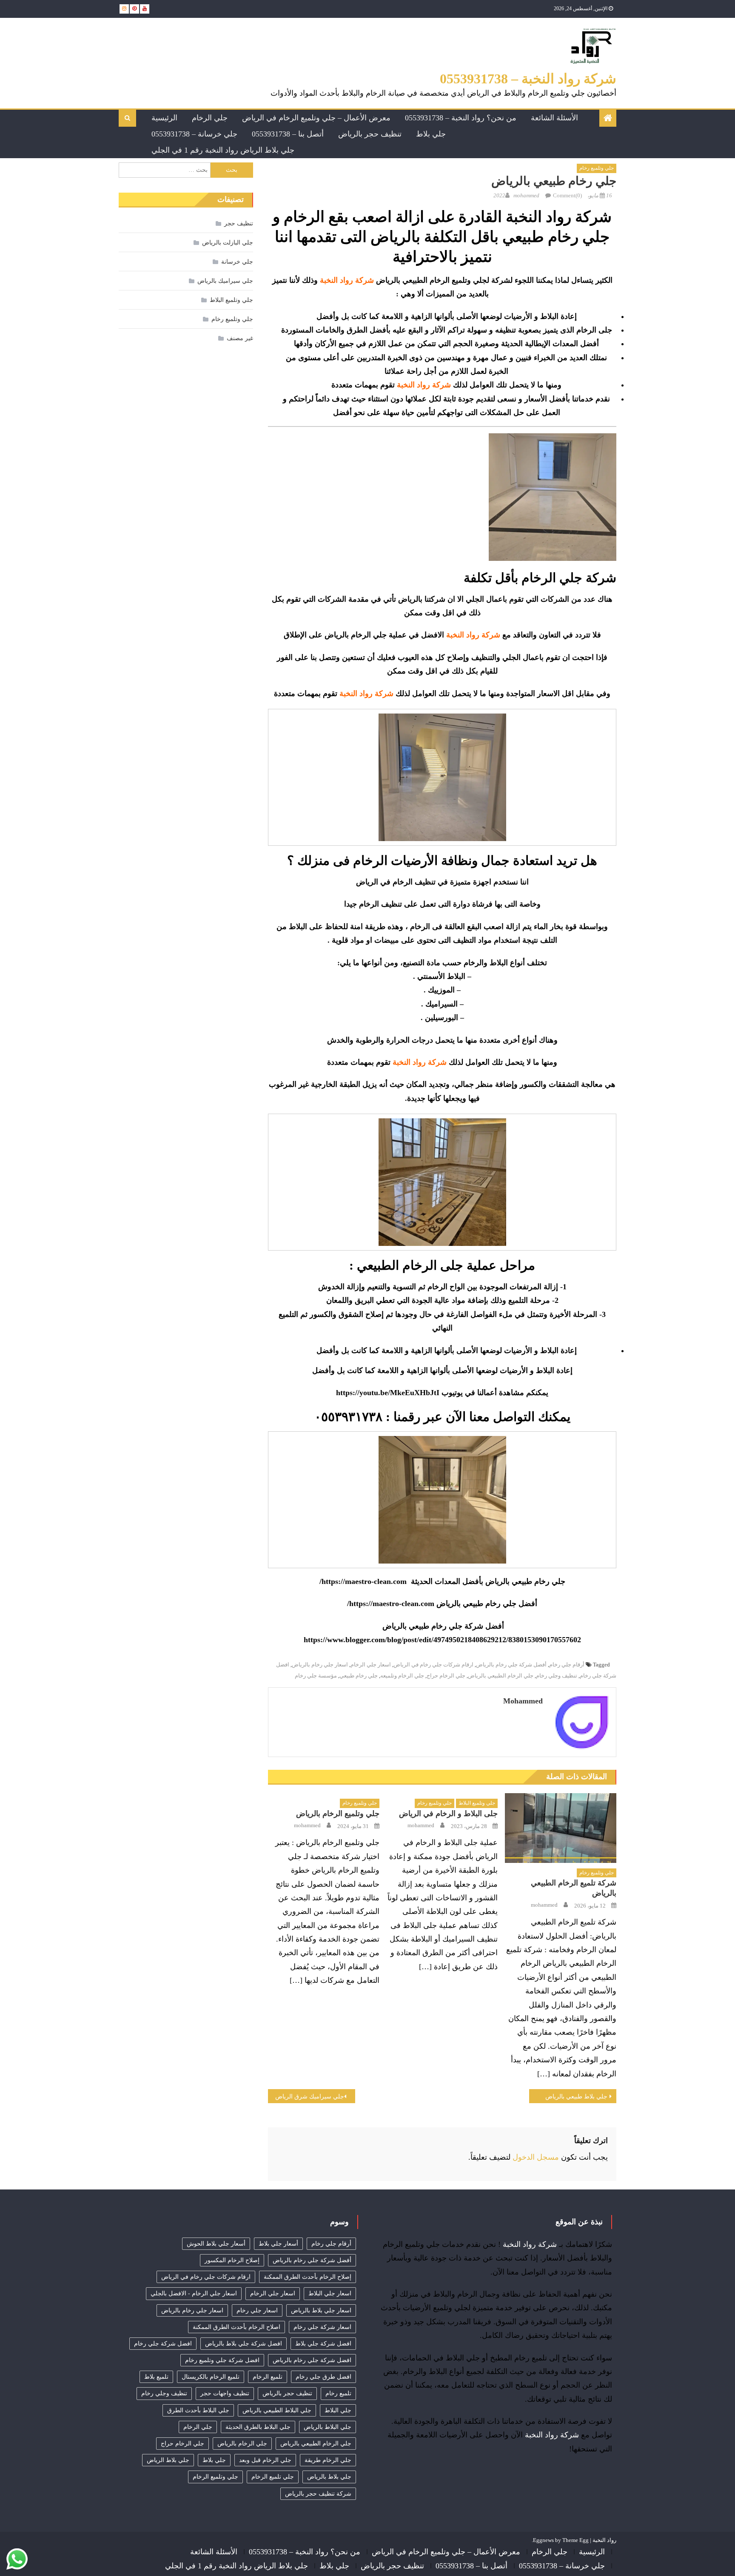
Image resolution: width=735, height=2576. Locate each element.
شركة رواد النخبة (530, 2244)
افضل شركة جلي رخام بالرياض (312, 2360)
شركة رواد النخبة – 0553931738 (528, 79)
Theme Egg (575, 2540)
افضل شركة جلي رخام (163, 2344)
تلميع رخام (338, 2393)
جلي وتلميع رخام (597, 168)
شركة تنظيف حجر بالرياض (318, 2494)
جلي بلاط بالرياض (329, 2477)
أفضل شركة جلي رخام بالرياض (511, 1665)
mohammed (526, 195)
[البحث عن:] (165, 169)
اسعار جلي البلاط (330, 2293)
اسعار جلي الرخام (371, 1665)
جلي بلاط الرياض (168, 2460)
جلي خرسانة (237, 262)
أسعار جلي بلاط (278, 2244)
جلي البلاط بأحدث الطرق (198, 2410)
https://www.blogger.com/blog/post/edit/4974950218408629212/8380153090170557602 (442, 1640)
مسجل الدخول (536, 2157)
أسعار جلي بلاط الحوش (216, 2244)
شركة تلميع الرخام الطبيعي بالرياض (574, 1888)
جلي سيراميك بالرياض (225, 281)
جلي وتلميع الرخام (215, 2477)
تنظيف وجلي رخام (557, 1676)
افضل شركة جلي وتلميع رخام (222, 2360)
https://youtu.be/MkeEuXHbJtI (388, 1393)
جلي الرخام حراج (446, 1676)
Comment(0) (567, 195)
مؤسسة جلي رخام (316, 1676)
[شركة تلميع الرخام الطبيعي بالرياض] (561, 1828)
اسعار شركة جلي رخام (322, 2327)
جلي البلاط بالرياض (328, 2427)
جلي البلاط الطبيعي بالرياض (277, 2410)
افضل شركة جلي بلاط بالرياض (244, 2344)
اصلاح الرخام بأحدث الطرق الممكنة (236, 2327)
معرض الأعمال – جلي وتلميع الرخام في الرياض (316, 118)
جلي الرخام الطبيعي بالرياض (501, 1676)
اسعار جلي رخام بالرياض (320, 1665)
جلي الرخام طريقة (328, 2460)
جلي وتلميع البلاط (477, 1803)
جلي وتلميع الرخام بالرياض (338, 1814)
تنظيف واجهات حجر (225, 2393)
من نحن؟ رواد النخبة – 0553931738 (461, 118)
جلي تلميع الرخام (273, 2477)
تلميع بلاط (156, 2377)
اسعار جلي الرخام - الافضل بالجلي (194, 2293)
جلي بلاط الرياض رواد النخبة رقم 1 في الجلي (223, 150)
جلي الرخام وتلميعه (402, 1676)
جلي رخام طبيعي (359, 1676)
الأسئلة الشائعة (554, 118)
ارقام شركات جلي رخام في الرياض (433, 1665)
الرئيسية (164, 118)
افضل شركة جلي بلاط (323, 2344)
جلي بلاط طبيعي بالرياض (576, 2097)
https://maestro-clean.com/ (363, 1581)
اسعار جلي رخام (257, 2310)
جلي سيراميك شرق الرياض (310, 2097)
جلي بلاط (431, 134)
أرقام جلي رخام (567, 1665)
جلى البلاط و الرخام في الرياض (448, 1814)
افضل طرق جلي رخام (323, 2377)
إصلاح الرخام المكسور (232, 2260)
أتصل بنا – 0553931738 (288, 134)
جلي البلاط (338, 2410)
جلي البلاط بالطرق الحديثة (258, 2427)
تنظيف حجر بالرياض (370, 134)
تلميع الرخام (268, 2377)
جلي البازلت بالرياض (228, 243)
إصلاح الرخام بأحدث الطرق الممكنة (308, 2277)
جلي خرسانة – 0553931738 (194, 134)
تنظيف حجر (239, 223)
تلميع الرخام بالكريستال (211, 2377)
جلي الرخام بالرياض (242, 2444)
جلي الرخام (210, 118)
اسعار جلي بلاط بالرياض (321, 2310)
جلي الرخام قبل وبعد (265, 2460)
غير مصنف (240, 338)
